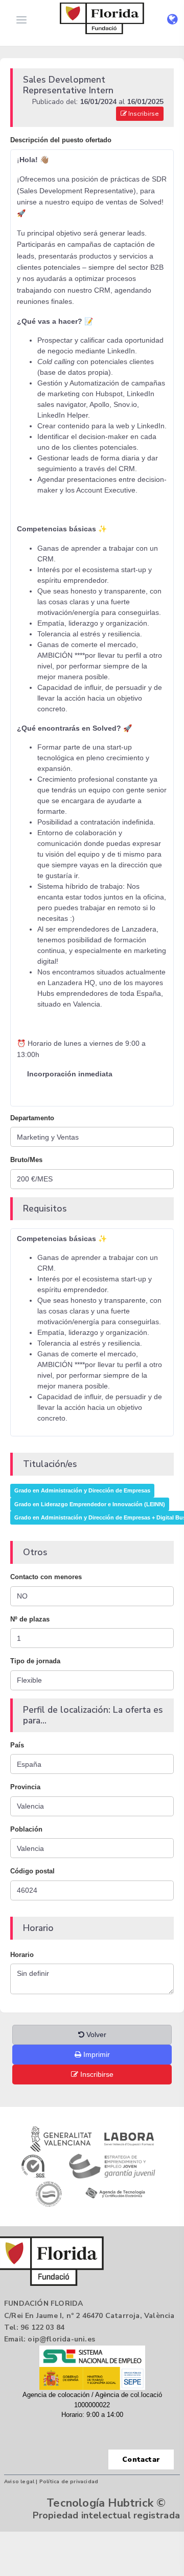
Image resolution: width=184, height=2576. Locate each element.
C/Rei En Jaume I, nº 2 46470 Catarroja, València (89, 2316)
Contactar (141, 2459)
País (17, 1745)
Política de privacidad (69, 2482)
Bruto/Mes (26, 1160)
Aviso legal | (22, 2482)
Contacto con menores (46, 1577)
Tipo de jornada (35, 1661)
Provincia (25, 1787)
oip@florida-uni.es (61, 2339)
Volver (95, 2034)
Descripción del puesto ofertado (61, 140)
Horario (22, 1955)
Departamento (32, 1118)
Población (26, 1829)
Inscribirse (143, 114)
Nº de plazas (30, 1619)
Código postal (32, 1871)
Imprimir (96, 2054)
